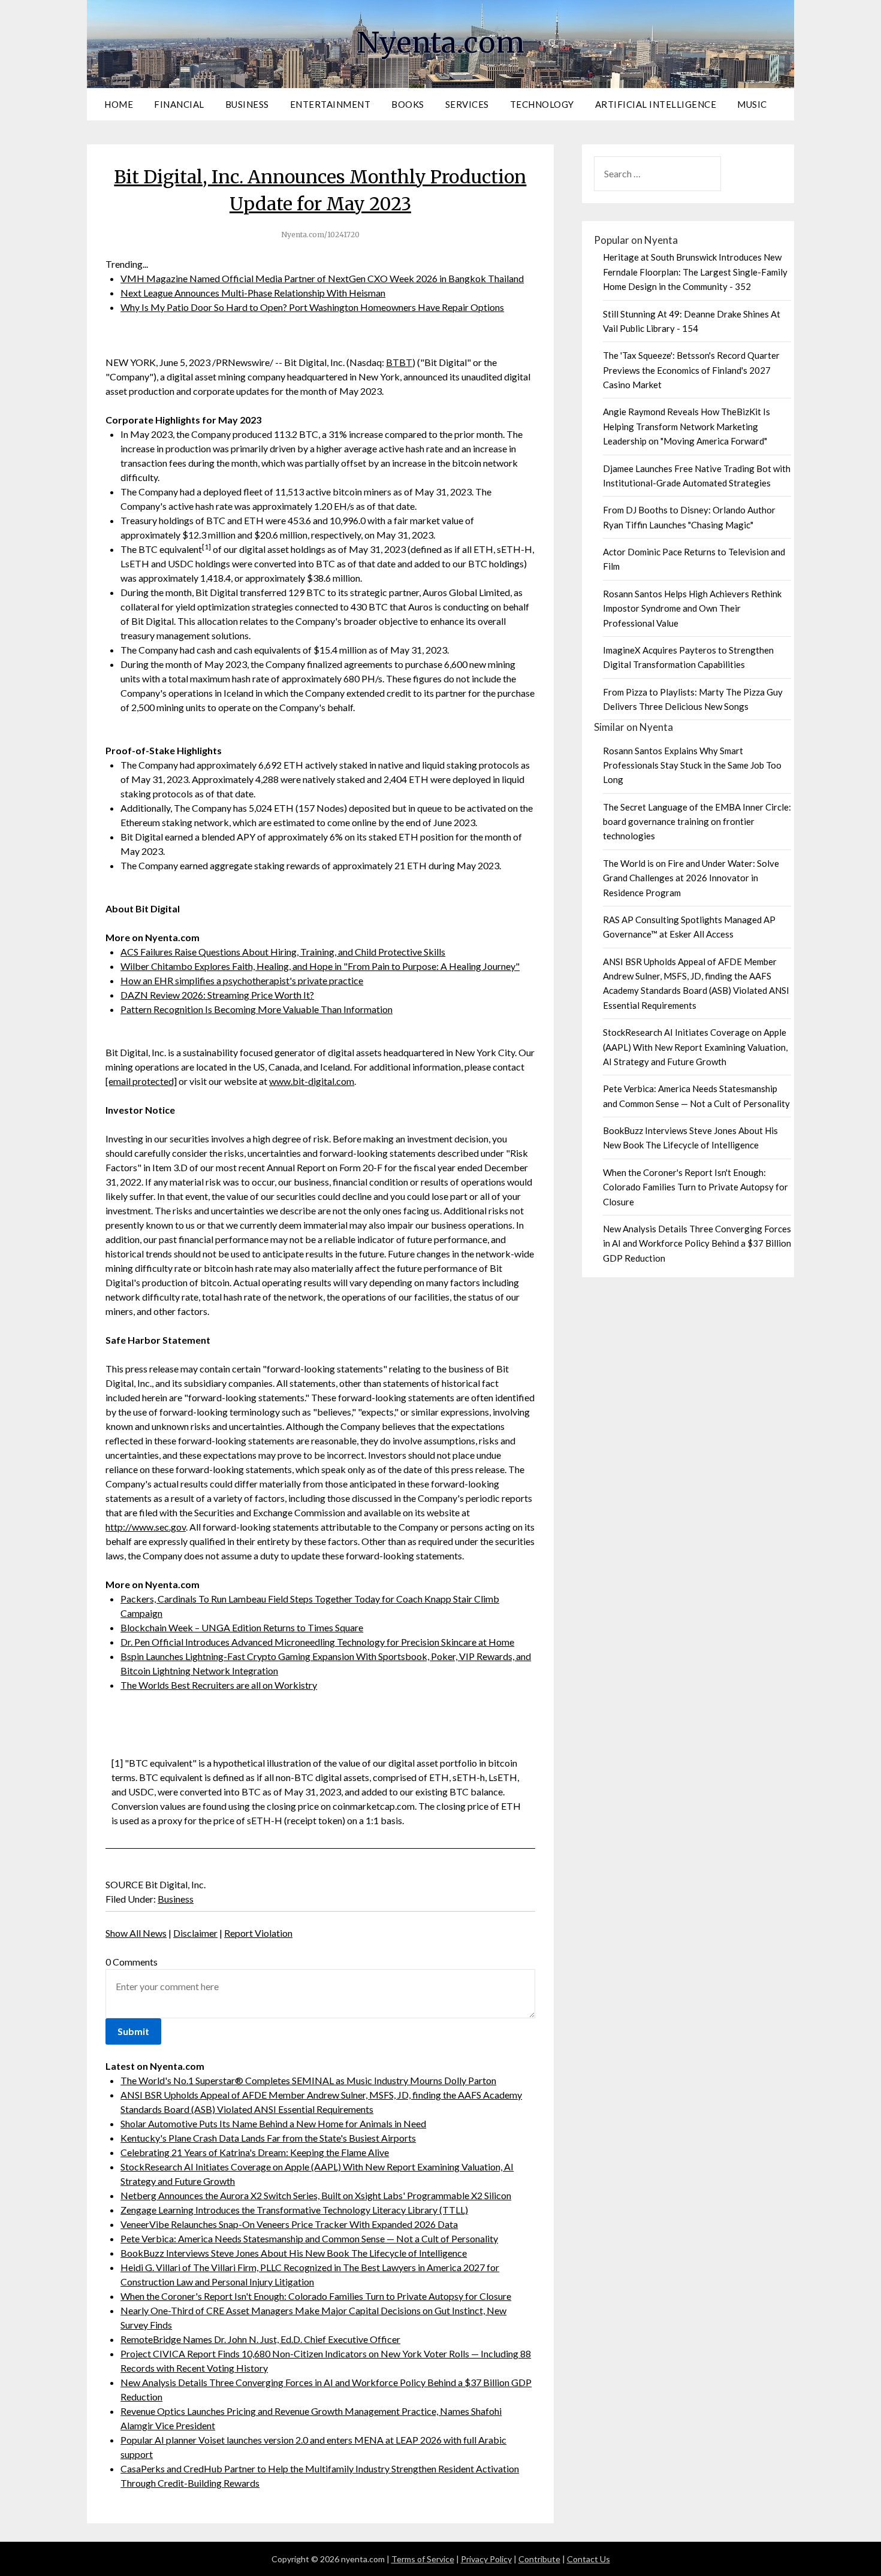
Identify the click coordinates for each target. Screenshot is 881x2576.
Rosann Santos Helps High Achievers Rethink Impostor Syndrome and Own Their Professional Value (692, 608)
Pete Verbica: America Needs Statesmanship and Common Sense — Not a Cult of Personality (309, 2238)
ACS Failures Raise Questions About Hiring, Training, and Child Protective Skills (283, 952)
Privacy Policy (486, 2559)
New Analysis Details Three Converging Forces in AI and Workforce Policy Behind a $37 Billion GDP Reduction (697, 1243)
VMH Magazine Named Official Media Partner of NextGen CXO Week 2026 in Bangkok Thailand (322, 278)
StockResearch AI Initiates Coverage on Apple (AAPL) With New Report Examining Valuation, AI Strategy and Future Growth (695, 1047)
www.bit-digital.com (312, 1081)
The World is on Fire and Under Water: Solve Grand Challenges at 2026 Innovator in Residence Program (691, 878)
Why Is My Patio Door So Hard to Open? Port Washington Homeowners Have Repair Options (312, 307)
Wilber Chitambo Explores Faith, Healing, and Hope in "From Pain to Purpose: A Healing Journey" (320, 966)
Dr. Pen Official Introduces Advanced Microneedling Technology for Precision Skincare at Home (317, 1642)
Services (467, 104)
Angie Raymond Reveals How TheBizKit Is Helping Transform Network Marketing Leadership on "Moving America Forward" (687, 426)
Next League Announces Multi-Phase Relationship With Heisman (253, 293)
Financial (179, 104)
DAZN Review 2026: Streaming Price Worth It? (217, 995)
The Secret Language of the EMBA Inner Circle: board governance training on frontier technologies (697, 822)
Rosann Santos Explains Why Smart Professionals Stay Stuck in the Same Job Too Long (692, 765)
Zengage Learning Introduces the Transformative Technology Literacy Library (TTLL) (294, 2210)
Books (408, 104)
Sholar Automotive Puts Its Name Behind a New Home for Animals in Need (273, 2123)
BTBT (399, 362)
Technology (542, 104)
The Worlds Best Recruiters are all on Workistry (219, 1685)
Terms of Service (423, 2559)
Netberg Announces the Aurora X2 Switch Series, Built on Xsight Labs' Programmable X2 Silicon (316, 2195)
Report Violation (258, 1933)
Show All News (136, 1933)
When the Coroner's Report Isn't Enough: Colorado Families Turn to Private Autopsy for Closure (316, 2296)
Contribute (539, 2559)
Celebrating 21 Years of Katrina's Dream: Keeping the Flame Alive (255, 2152)
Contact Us (589, 2559)
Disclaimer (195, 1933)
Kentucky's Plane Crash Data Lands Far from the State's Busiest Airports (268, 2138)
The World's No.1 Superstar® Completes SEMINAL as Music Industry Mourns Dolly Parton (308, 2080)
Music (752, 104)
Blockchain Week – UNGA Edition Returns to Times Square (242, 1627)
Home (119, 104)
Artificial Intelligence (656, 104)
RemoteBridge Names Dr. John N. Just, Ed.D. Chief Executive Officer (260, 2339)
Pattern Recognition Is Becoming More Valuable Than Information (257, 1009)
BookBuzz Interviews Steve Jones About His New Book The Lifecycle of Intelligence (294, 2253)
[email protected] (141, 1081)
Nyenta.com (441, 43)
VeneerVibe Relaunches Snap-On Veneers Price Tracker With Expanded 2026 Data (289, 2224)
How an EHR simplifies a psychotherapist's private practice (242, 980)
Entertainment (331, 104)
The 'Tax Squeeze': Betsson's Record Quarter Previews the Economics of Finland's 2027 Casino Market (691, 370)
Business (247, 104)
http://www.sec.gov (146, 1527)
